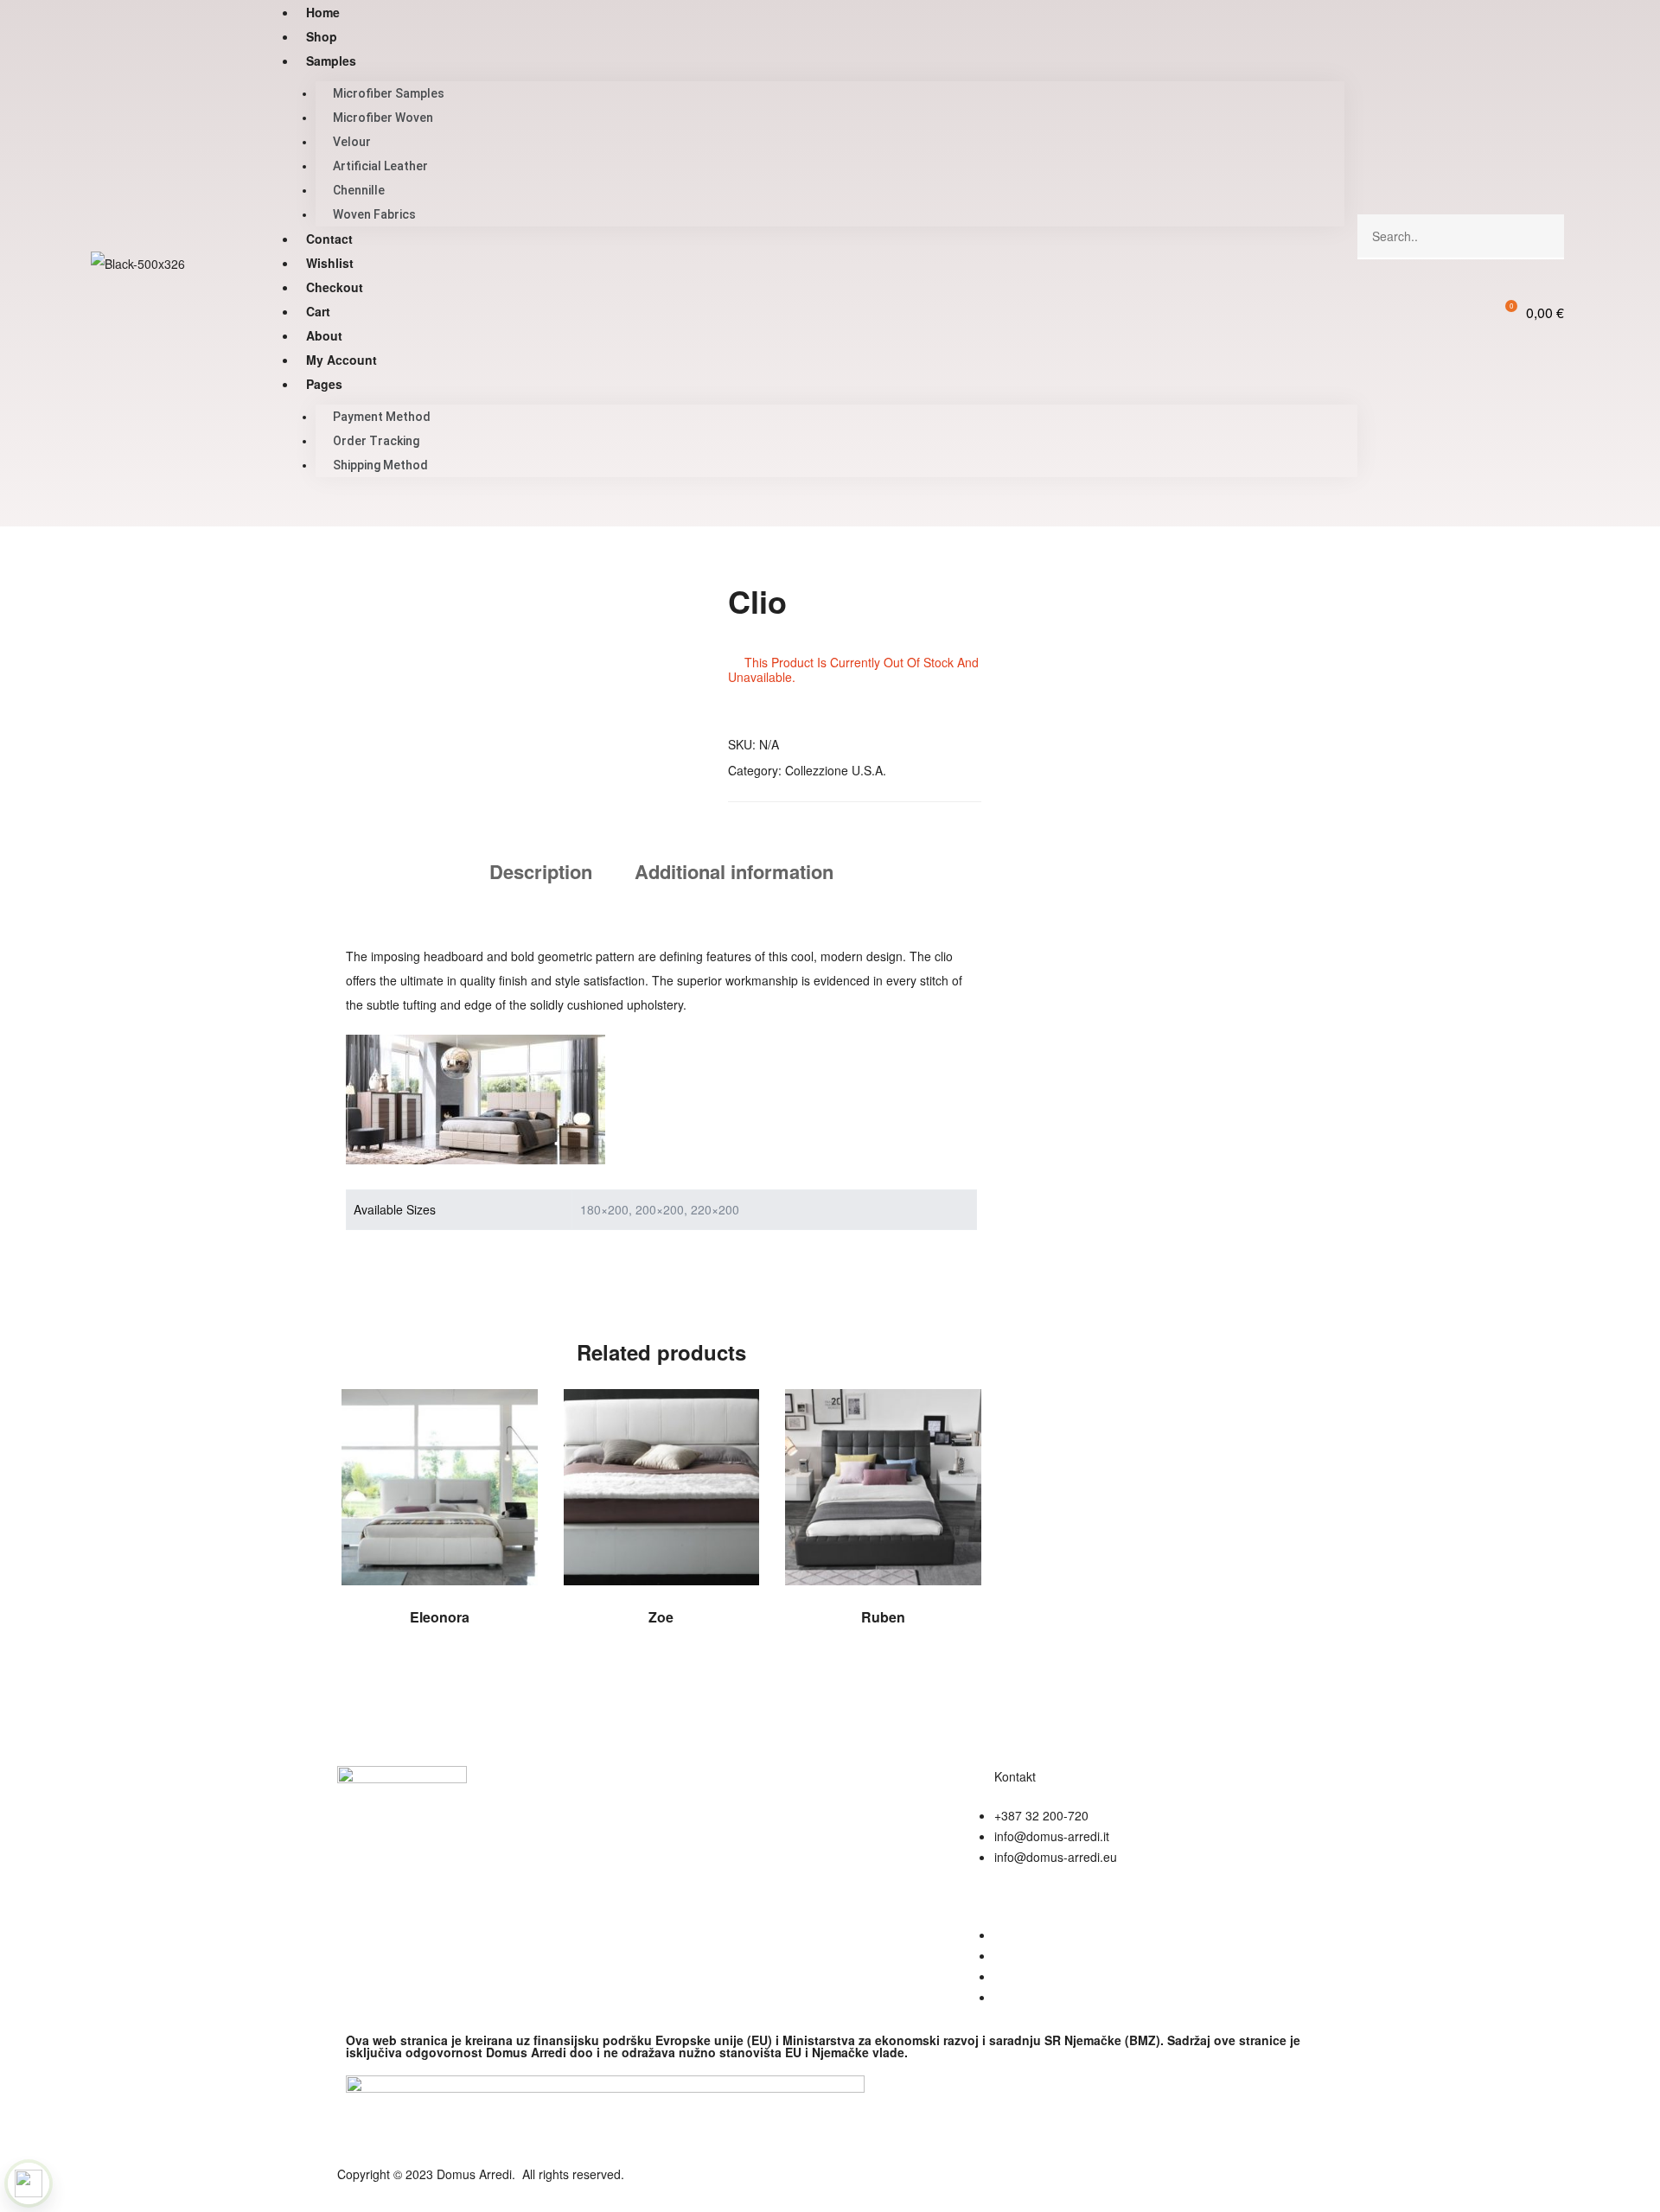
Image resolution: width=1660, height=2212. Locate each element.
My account (342, 360)
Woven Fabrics (374, 214)
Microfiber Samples (389, 93)
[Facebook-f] (852, 2185)
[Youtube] (945, 2185)
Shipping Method (380, 465)
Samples (331, 61)
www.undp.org (1033, 1955)
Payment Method (382, 417)
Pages (324, 384)
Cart (318, 311)
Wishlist (330, 263)
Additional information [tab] (734, 871)
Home (323, 12)
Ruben (883, 1617)
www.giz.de (1025, 1976)
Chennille (359, 190)
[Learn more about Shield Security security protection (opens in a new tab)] (29, 2183)
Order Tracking (376, 441)
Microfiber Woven (383, 118)
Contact (329, 239)
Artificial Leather (380, 166)
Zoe (661, 1617)
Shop (322, 36)
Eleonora (440, 1617)
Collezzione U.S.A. (836, 770)
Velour (352, 142)
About (324, 335)
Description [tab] (541, 871)
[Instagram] (898, 2185)
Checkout (335, 287)
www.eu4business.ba (1052, 1935)
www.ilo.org (1025, 1997)
